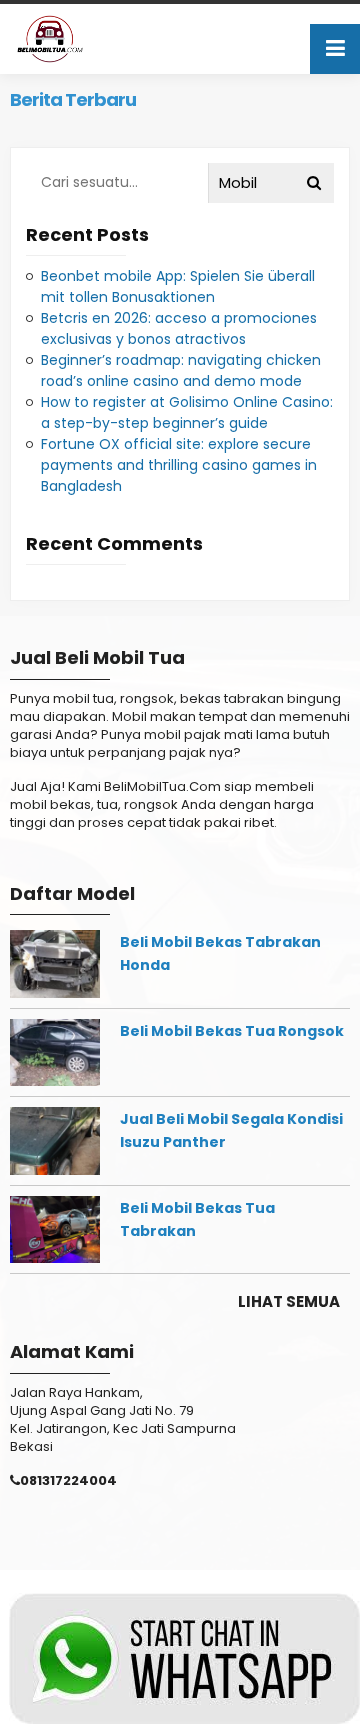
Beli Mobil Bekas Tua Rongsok (232, 1031)
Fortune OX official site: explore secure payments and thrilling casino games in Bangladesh (179, 465)
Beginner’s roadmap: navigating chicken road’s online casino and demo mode (181, 370)
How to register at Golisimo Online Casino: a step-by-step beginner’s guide (187, 412)
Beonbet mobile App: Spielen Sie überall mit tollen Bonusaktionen (178, 286)
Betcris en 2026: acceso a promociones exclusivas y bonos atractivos (179, 328)
